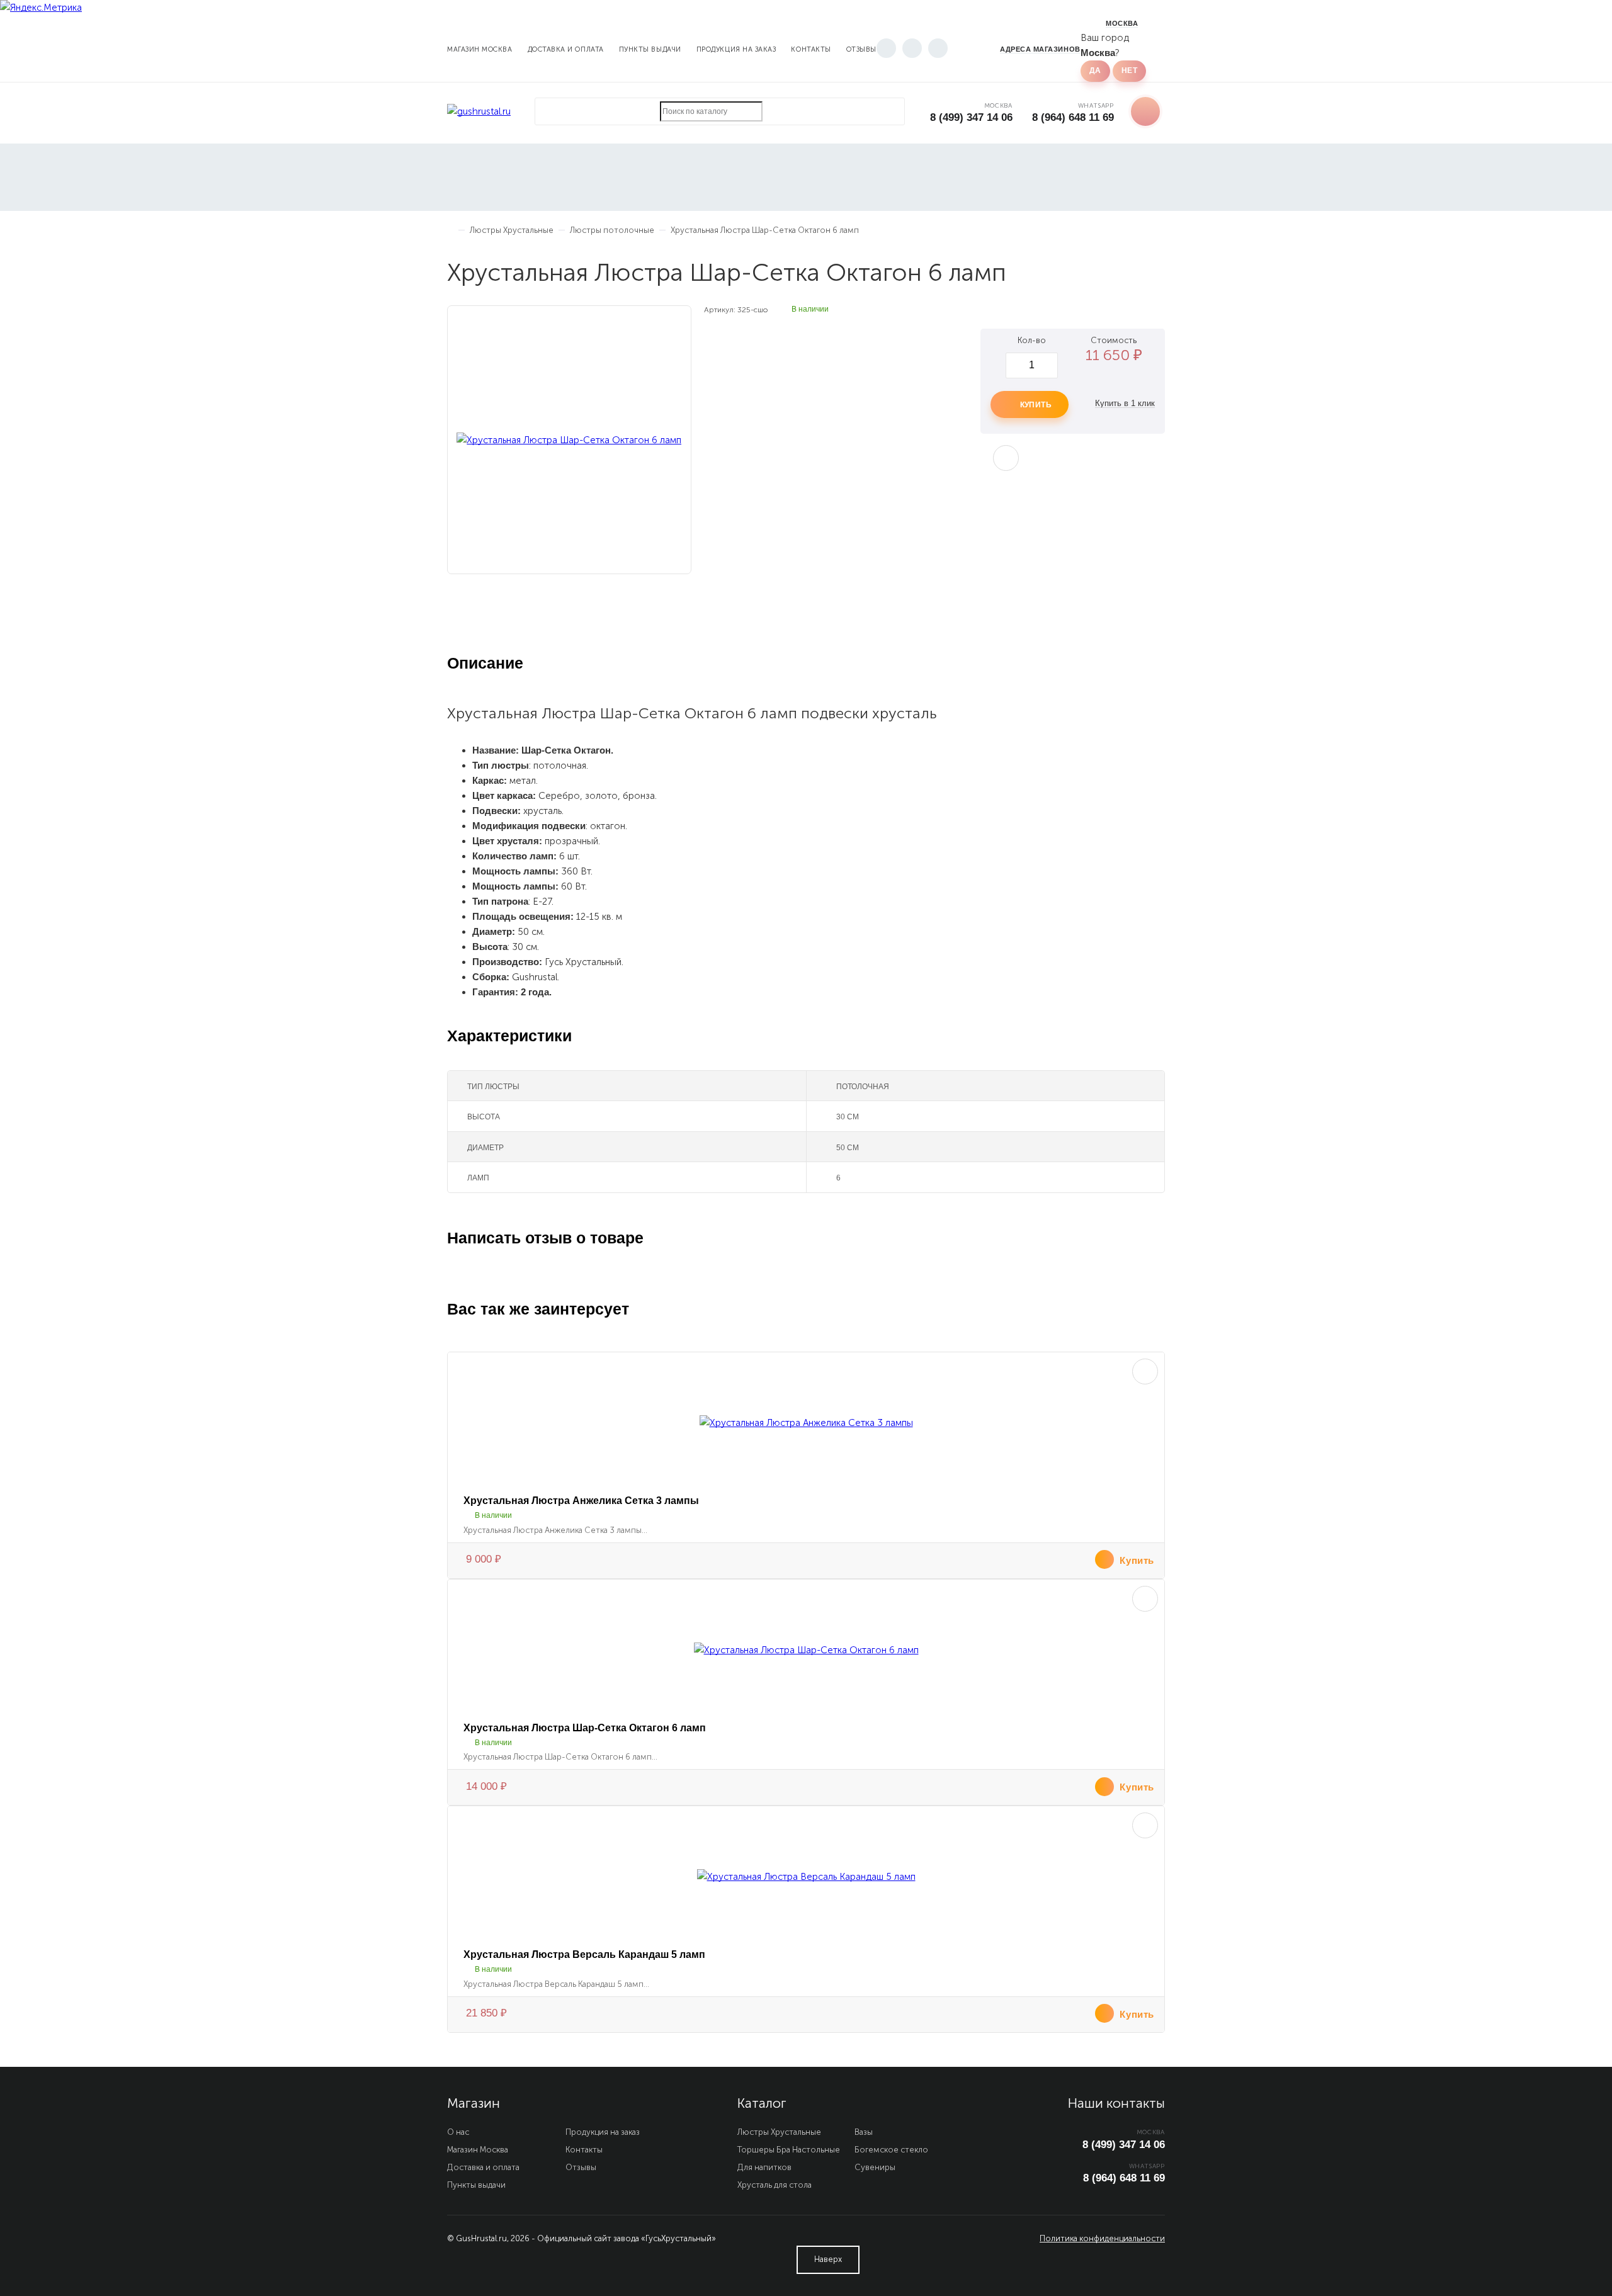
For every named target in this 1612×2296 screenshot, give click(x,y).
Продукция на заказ (736, 49)
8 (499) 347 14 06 (971, 117)
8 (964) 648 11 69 (1073, 117)
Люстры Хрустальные (779, 2132)
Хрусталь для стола (775, 2185)
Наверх (828, 2259)
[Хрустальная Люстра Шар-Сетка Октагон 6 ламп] (806, 1650)
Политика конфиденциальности (1102, 2238)
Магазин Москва (480, 49)
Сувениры (875, 2167)
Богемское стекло (891, 2150)
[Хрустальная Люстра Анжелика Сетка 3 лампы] (806, 1423)
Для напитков (764, 2167)
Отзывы (861, 49)
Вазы (864, 2132)
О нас (458, 2132)
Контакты (811, 49)
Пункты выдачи (650, 49)
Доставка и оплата (566, 49)
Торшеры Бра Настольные (789, 2150)
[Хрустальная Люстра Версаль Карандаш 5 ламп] (806, 1877)
